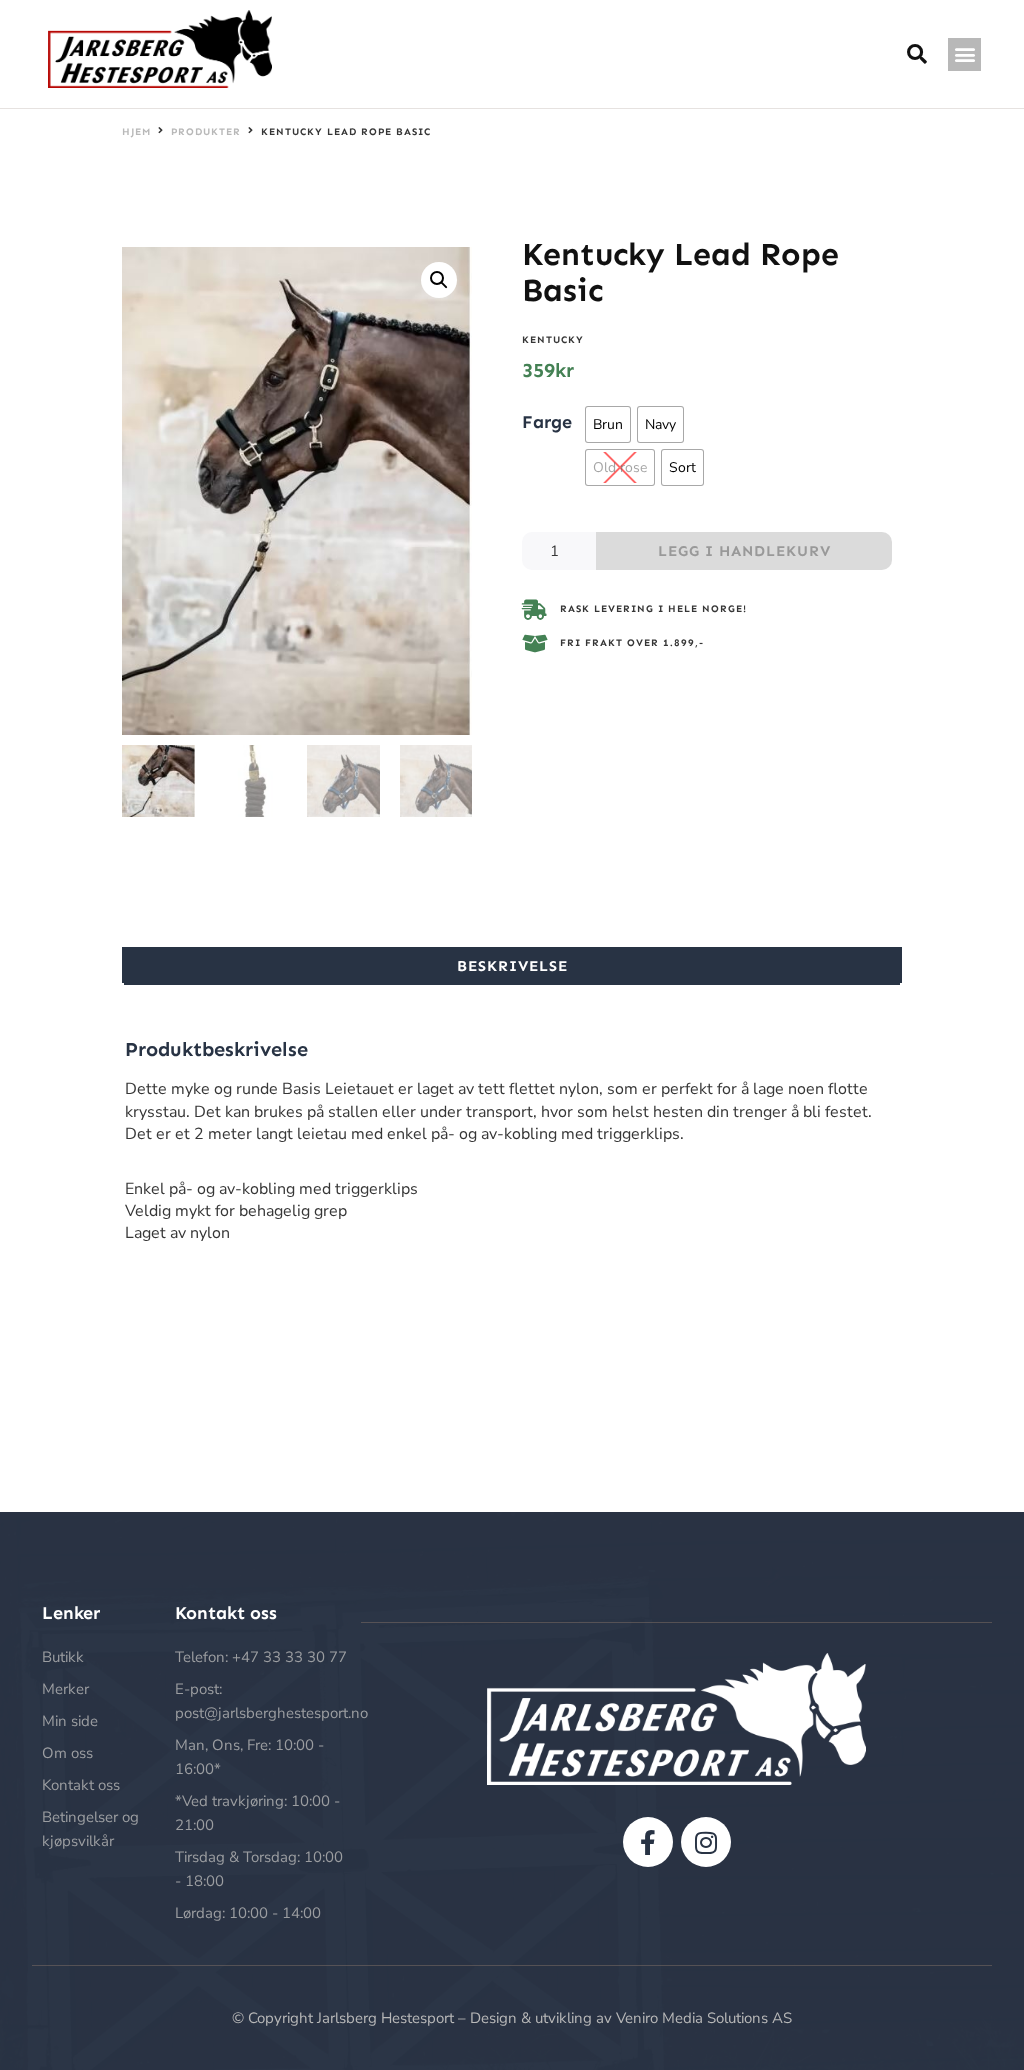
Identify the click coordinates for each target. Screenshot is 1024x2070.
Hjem (136, 132)
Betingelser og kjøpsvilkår (90, 1829)
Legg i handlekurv (744, 551)
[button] (964, 54)
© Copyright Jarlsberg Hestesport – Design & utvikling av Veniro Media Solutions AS (512, 2018)
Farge (547, 421)
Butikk (63, 1657)
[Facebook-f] (648, 1842)
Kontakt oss (81, 1785)
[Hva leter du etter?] (917, 54)
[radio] (608, 424)
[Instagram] (706, 1842)
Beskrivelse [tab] (512, 966)
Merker (65, 1689)
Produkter (206, 132)
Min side (70, 1721)
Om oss (67, 1753)
